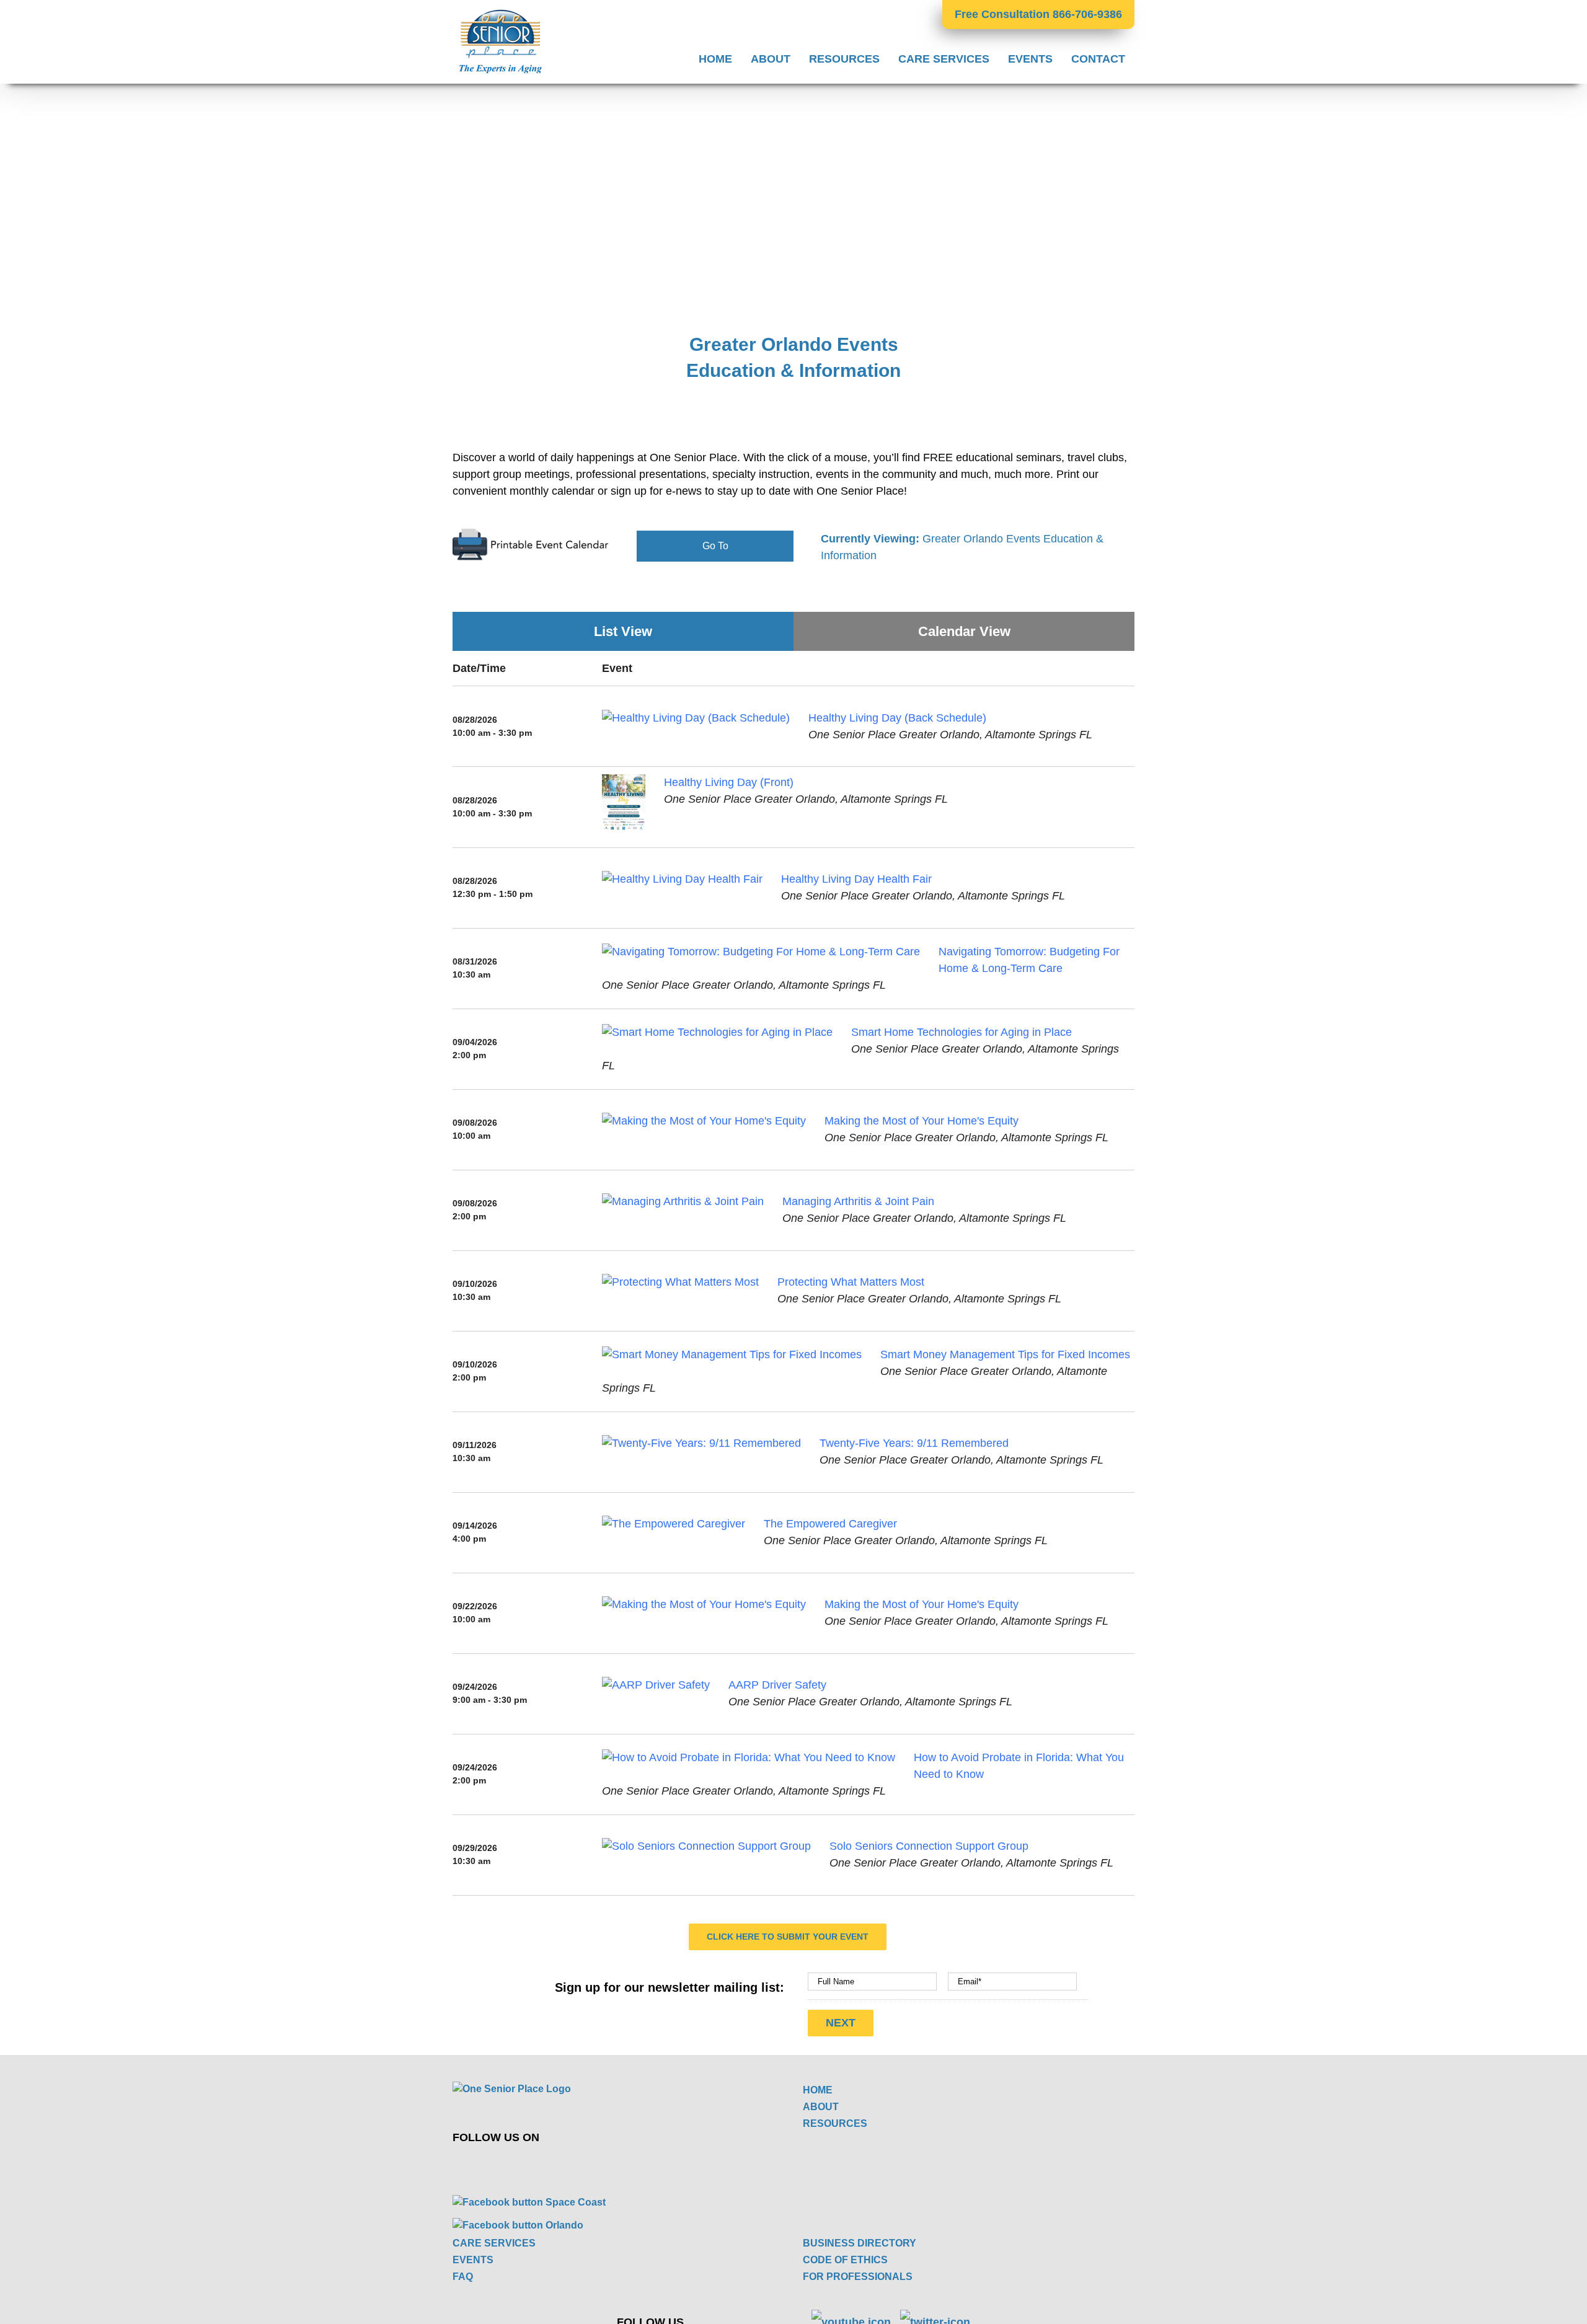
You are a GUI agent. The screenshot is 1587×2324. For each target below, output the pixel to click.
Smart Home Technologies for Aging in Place (961, 1032)
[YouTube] (639, 2165)
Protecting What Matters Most (851, 1282)
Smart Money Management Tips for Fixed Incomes (1005, 1354)
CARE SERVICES (494, 2243)
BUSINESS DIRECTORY (860, 2243)
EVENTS (473, 2260)
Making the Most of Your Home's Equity (922, 1121)
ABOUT (821, 2107)
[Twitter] (610, 2165)
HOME (818, 2090)
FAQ (463, 2277)
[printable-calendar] (531, 533)
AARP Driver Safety (777, 1685)
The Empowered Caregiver (830, 1524)
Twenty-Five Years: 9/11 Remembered (914, 1443)
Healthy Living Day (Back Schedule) (897, 718)
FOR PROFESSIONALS (858, 2277)
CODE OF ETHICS (845, 2260)
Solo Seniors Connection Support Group (929, 1846)
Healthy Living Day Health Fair (856, 879)
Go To (715, 546)
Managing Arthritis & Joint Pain (858, 1201)
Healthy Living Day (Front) (729, 782)
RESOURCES (835, 2123)
